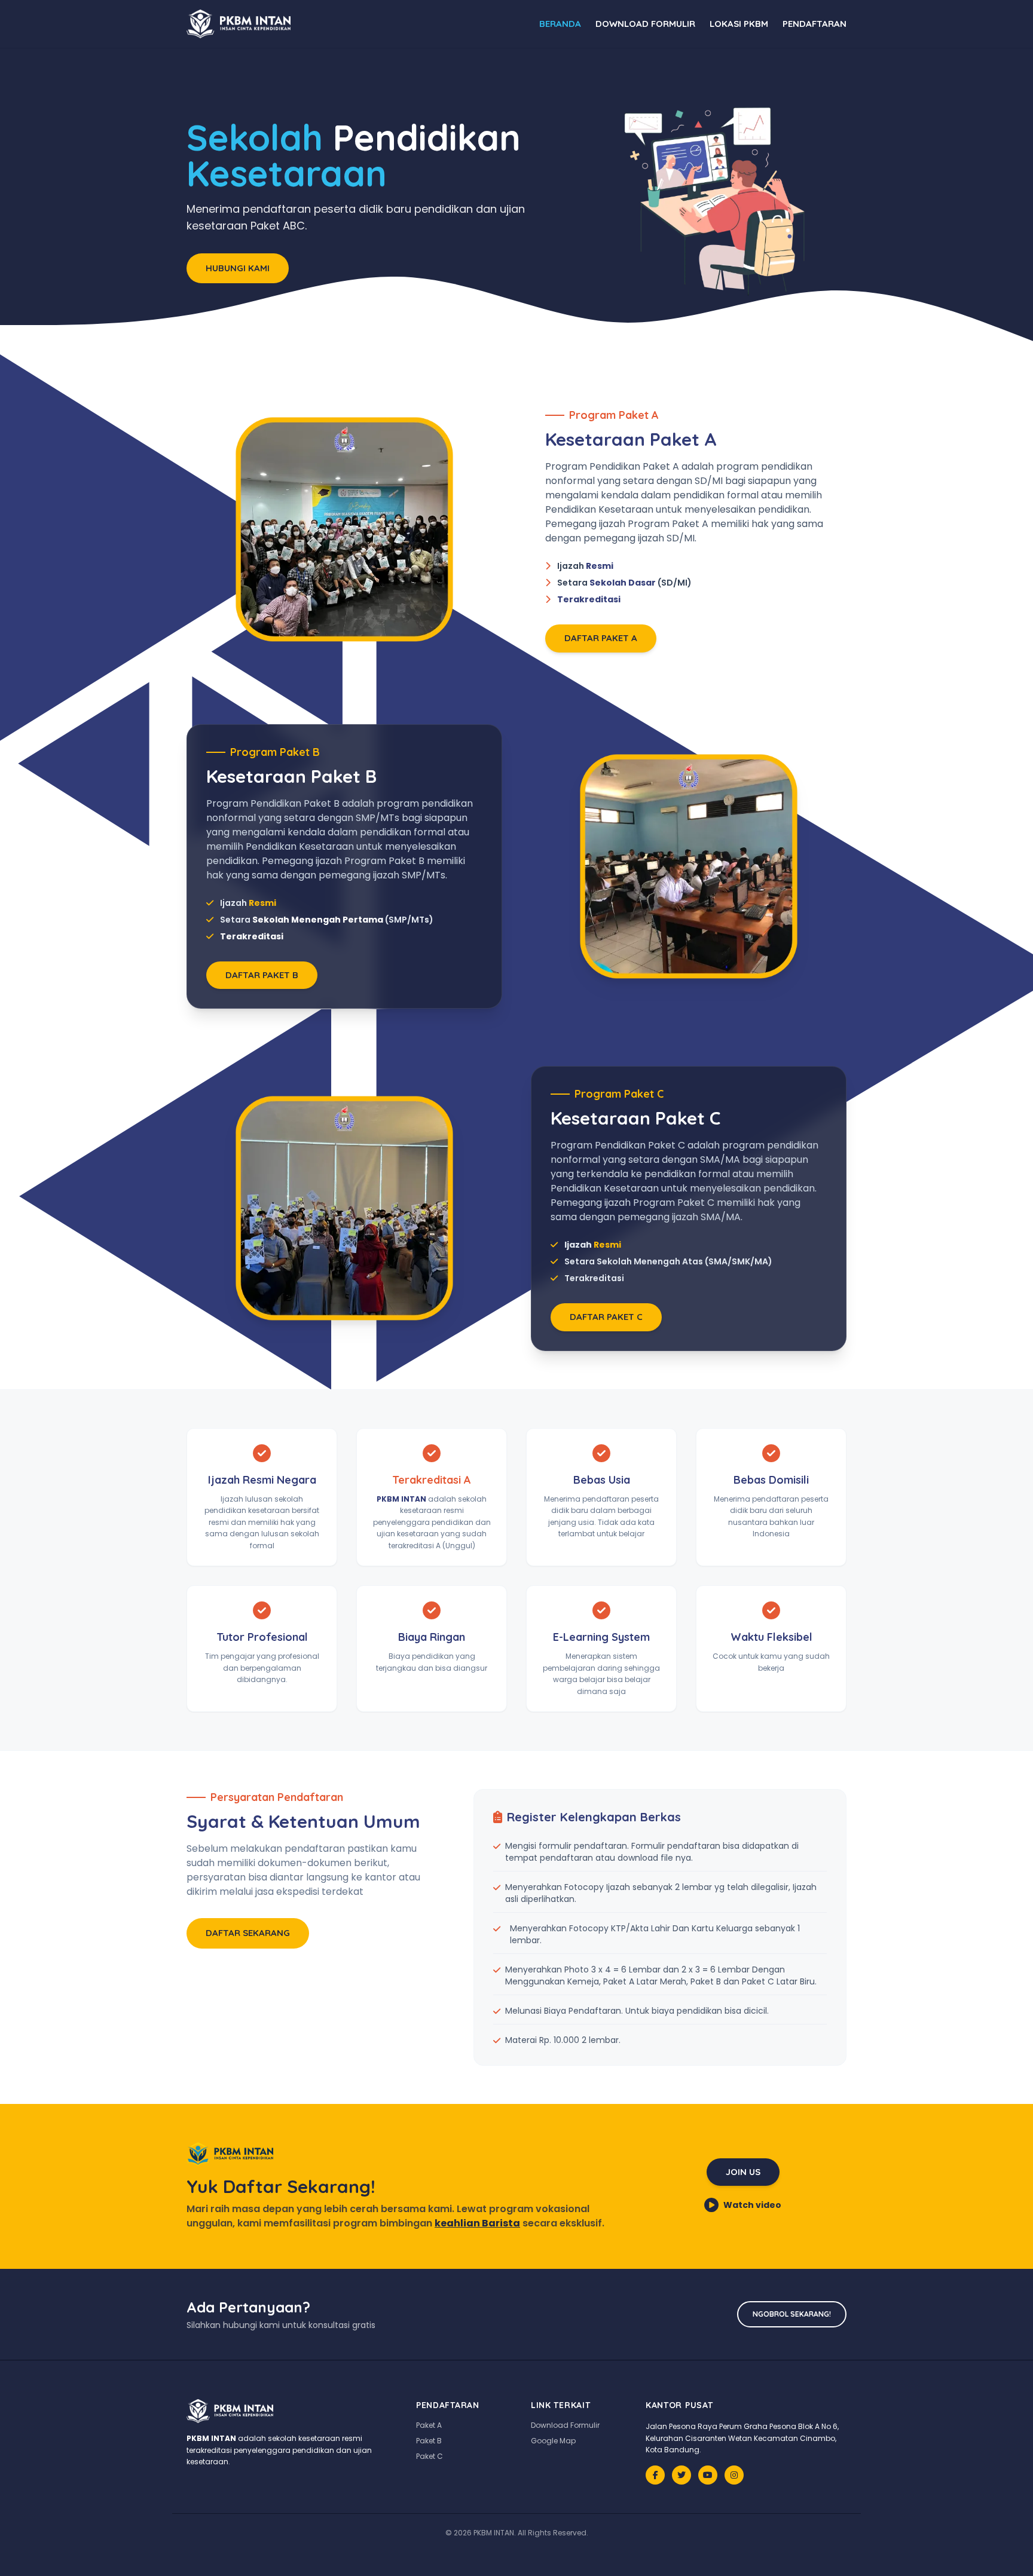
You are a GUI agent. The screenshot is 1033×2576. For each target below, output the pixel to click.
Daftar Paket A (601, 638)
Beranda (560, 24)
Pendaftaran (815, 24)
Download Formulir (645, 24)
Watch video (752, 2205)
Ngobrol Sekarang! (792, 2314)
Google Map (553, 2441)
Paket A (429, 2425)
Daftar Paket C (606, 1317)
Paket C (430, 2456)
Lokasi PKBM (739, 24)
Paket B (429, 2441)
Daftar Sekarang (248, 1933)
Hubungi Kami (238, 268)
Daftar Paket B (262, 975)
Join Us (743, 2172)
